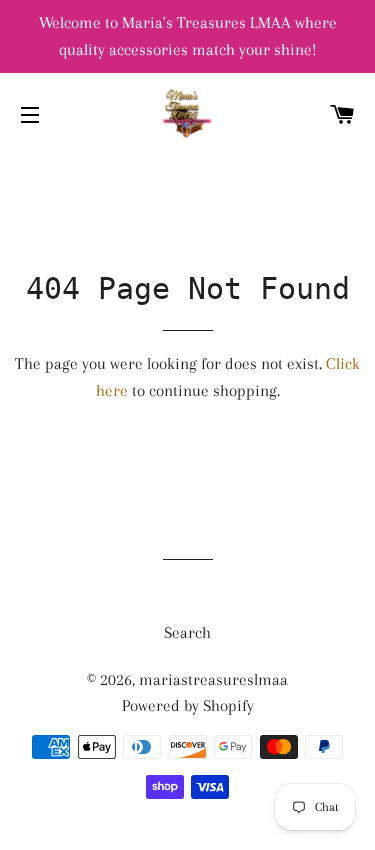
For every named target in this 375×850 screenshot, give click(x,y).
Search (187, 632)
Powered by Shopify (188, 705)
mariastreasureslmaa (213, 679)
